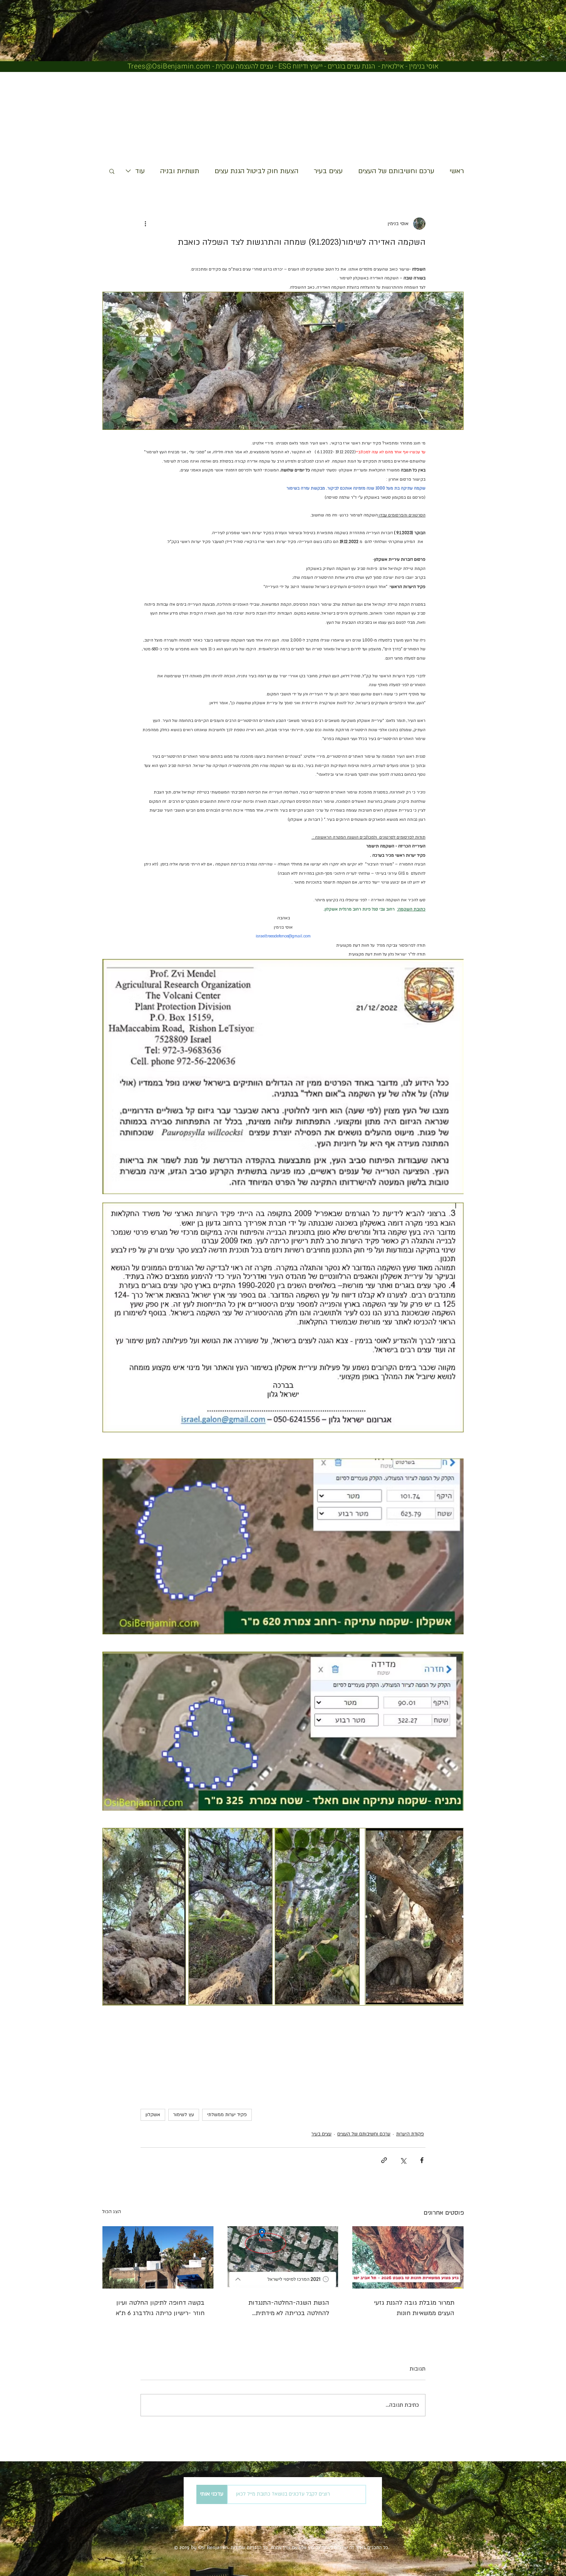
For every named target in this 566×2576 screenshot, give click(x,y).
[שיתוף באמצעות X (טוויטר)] (403, 2160)
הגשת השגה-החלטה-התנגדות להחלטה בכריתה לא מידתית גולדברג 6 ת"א (289, 2309)
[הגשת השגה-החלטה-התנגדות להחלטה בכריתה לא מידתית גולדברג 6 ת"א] (283, 2257)
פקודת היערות (410, 2134)
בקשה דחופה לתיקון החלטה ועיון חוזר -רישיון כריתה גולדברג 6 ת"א (160, 2308)
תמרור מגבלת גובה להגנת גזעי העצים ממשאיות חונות (414, 2308)
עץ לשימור (184, 2115)
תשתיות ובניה (180, 171)
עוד (140, 171)
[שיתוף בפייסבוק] (422, 2160)
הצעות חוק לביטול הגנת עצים (256, 171)
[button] (112, 171)
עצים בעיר (328, 171)
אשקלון (153, 2115)
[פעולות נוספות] (145, 224)
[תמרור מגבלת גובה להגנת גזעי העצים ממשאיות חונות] (408, 2257)
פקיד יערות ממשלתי (227, 2115)
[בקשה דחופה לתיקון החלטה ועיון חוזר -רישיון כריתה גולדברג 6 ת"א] (158, 2257)
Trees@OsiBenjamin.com (169, 66)
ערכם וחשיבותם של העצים (396, 171)
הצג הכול (111, 2212)
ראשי (457, 171)
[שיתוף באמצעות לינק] (384, 2160)
